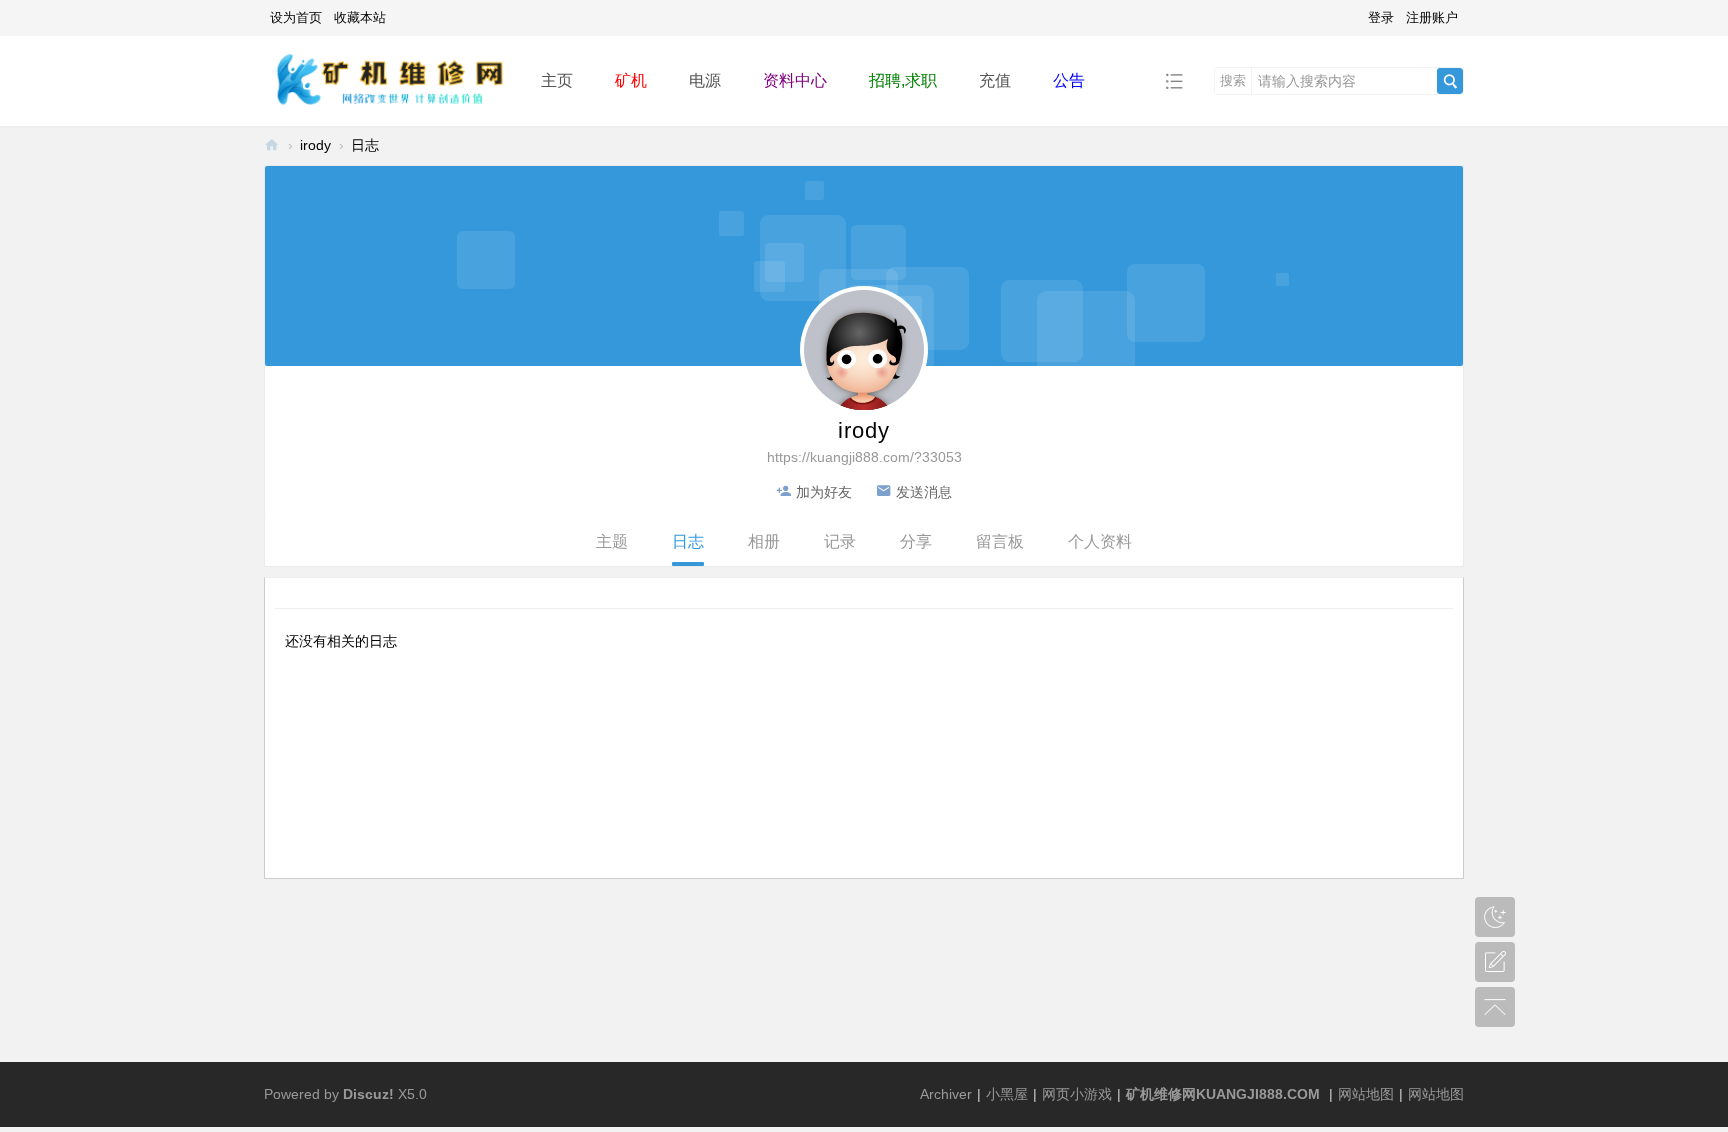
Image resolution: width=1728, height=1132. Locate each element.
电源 (705, 80)
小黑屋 (1007, 1094)
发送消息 (924, 492)
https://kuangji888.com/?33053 (864, 457)
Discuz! (368, 1094)
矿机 (631, 80)
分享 (916, 541)
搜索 (1233, 80)
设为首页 (296, 17)
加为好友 (824, 492)
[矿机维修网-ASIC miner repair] (387, 80)
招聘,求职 (903, 80)
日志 (365, 145)
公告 (1069, 80)
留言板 (1000, 541)
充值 (995, 80)
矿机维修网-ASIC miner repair (272, 145)
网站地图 (1366, 1094)
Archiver (946, 1094)
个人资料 (1100, 541)
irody (315, 145)
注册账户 (1432, 17)
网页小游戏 (1077, 1094)
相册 (764, 541)
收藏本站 (360, 17)
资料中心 (795, 80)
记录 (840, 541)
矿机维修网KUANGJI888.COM (1223, 1094)
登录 (1381, 17)
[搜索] (1450, 81)
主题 (612, 541)
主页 (557, 80)
